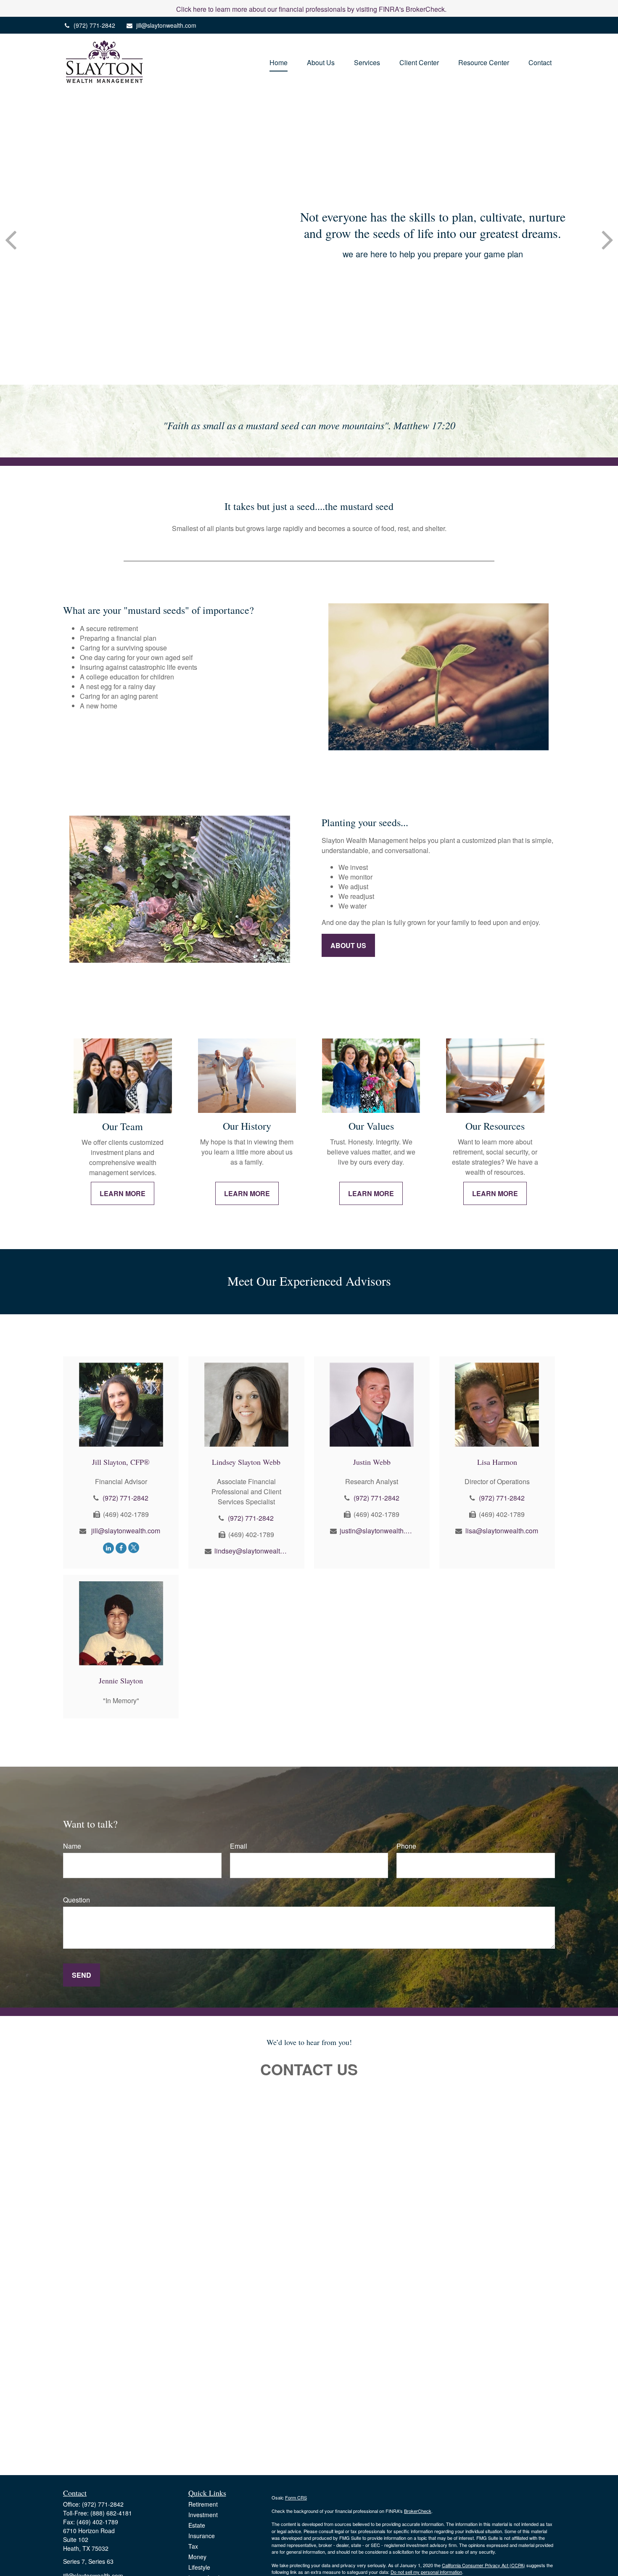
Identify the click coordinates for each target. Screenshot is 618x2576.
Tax (193, 2546)
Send (82, 1975)
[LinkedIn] (108, 1547)
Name (72, 1846)
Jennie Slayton (121, 1680)
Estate (197, 2525)
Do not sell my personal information (426, 2572)
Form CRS (296, 2497)
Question (77, 1900)
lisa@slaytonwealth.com (502, 1531)
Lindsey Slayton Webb (246, 1462)
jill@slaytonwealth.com (166, 25)
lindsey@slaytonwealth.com (251, 1551)
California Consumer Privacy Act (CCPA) (483, 2565)
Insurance (202, 2536)
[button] (279, 62)
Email (239, 1846)
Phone (406, 1846)
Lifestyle (199, 2567)
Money (197, 2557)
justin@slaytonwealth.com (376, 1531)
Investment (203, 2515)
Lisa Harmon (497, 1462)
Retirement (203, 2504)
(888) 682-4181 (111, 2513)
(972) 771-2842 (94, 25)
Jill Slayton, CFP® (121, 1462)
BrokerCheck (418, 2511)
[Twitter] (134, 1547)
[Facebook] (121, 1547)
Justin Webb (372, 1462)
